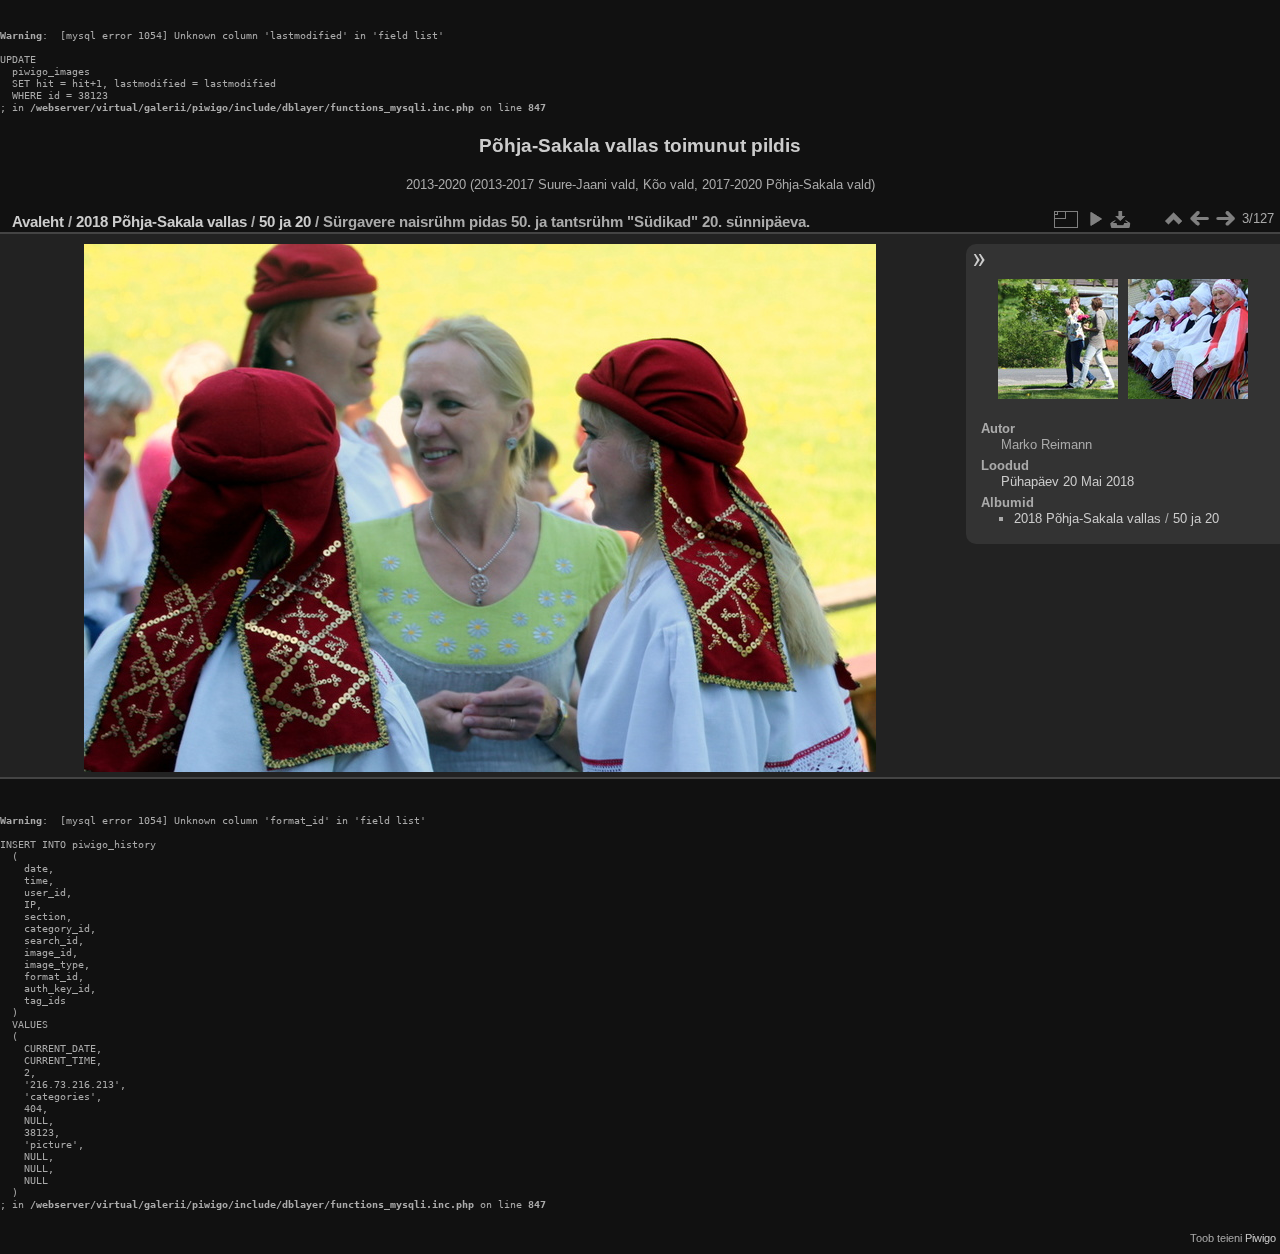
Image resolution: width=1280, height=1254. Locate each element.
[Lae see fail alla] (1121, 219)
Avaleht (38, 221)
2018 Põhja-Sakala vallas (161, 221)
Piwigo (1260, 1238)
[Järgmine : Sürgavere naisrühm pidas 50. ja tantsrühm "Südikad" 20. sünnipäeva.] (1225, 219)
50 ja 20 (285, 221)
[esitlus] (1095, 219)
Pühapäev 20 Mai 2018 (1067, 481)
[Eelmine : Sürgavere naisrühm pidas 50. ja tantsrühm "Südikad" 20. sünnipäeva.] (1199, 219)
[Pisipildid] (1173, 219)
